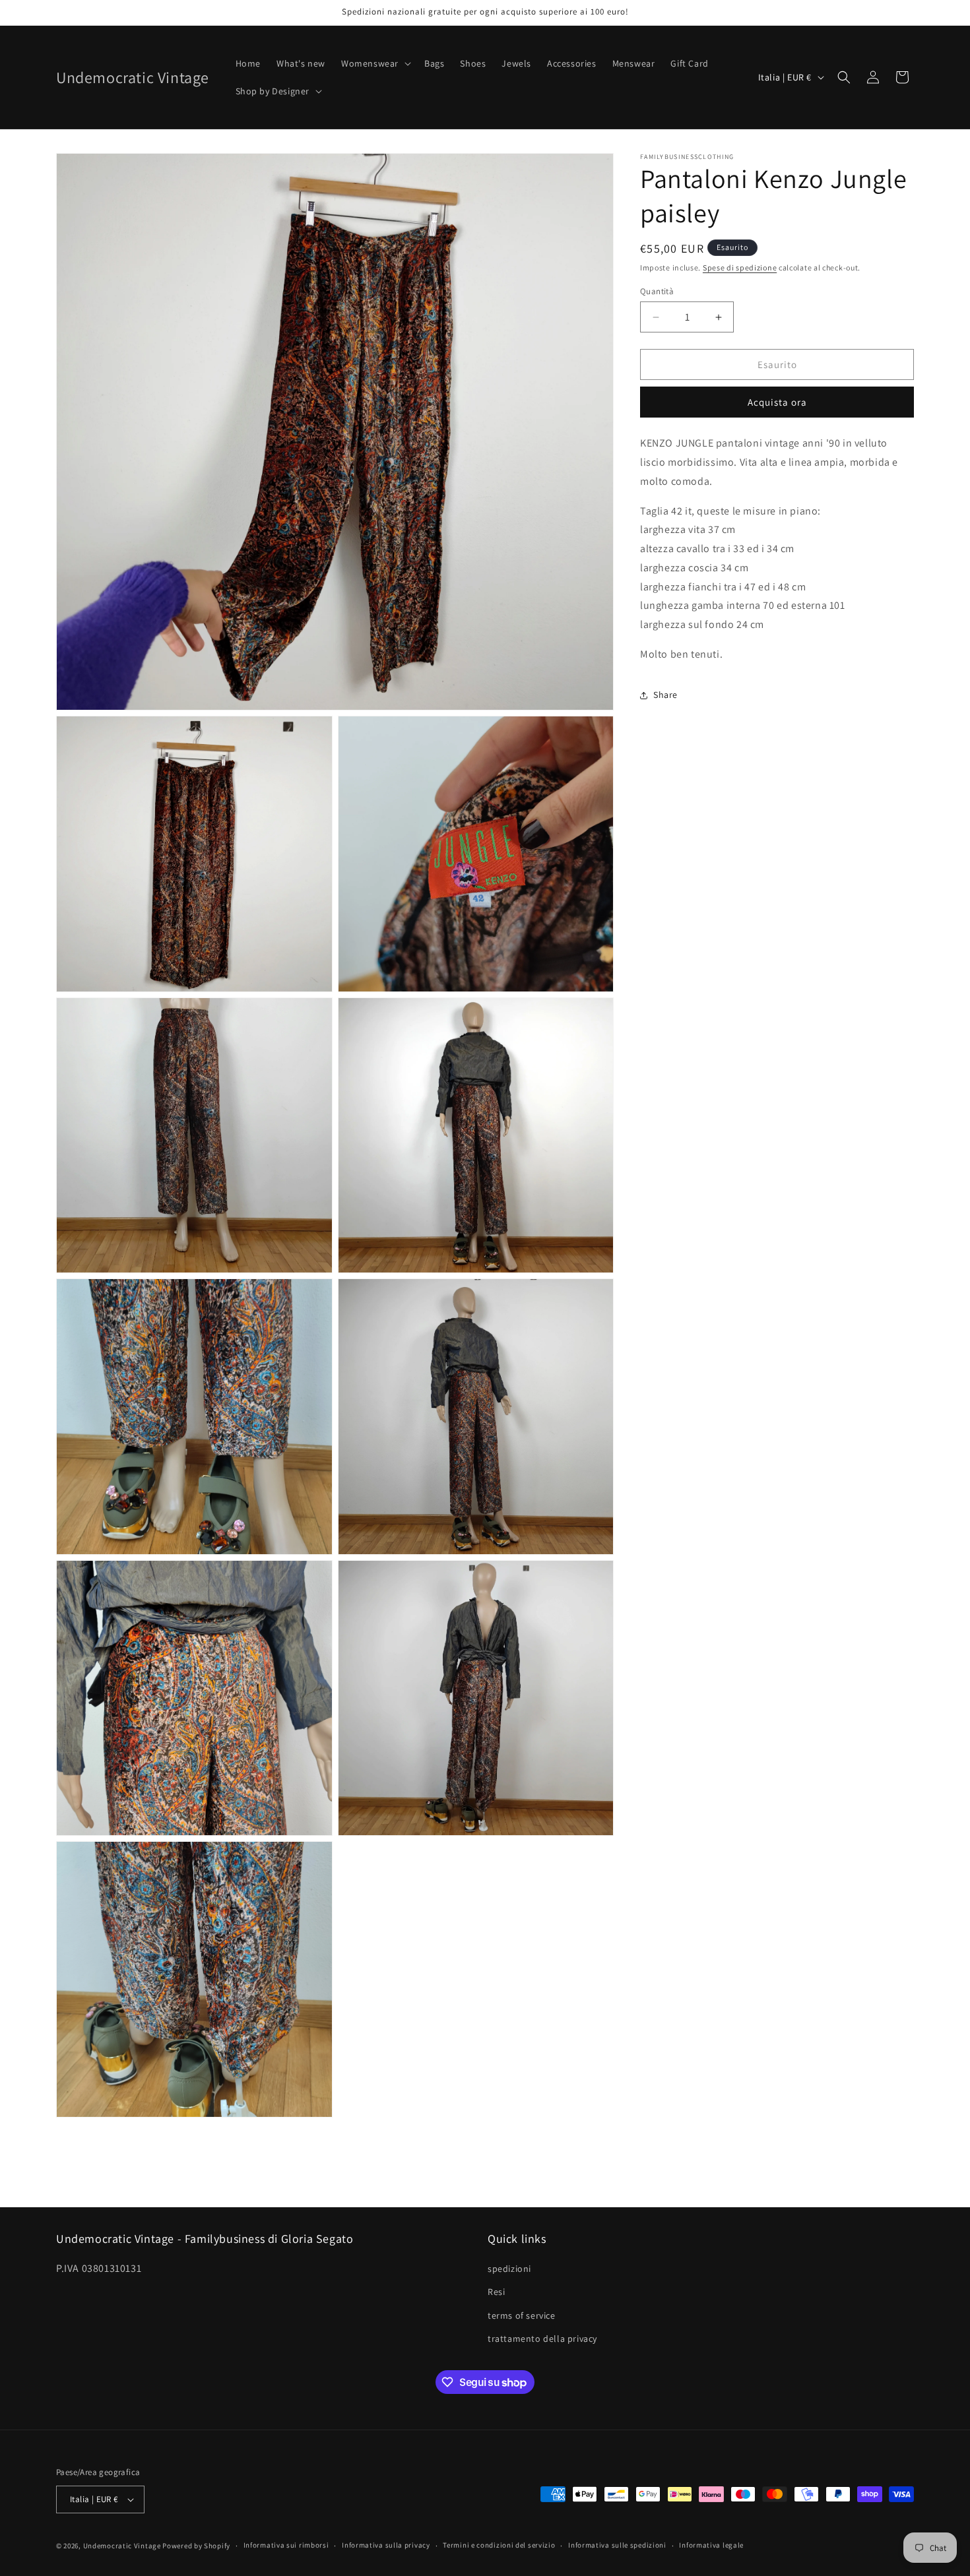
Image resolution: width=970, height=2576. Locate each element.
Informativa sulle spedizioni (617, 2545)
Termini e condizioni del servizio (499, 2545)
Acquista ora (777, 402)
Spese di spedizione (740, 267)
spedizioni (509, 2269)
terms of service (522, 2315)
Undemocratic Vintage (122, 2546)
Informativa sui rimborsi (286, 2545)
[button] (375, 63)
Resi (496, 2292)
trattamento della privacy (542, 2339)
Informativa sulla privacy (386, 2545)
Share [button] (665, 695)
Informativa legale (711, 2545)
